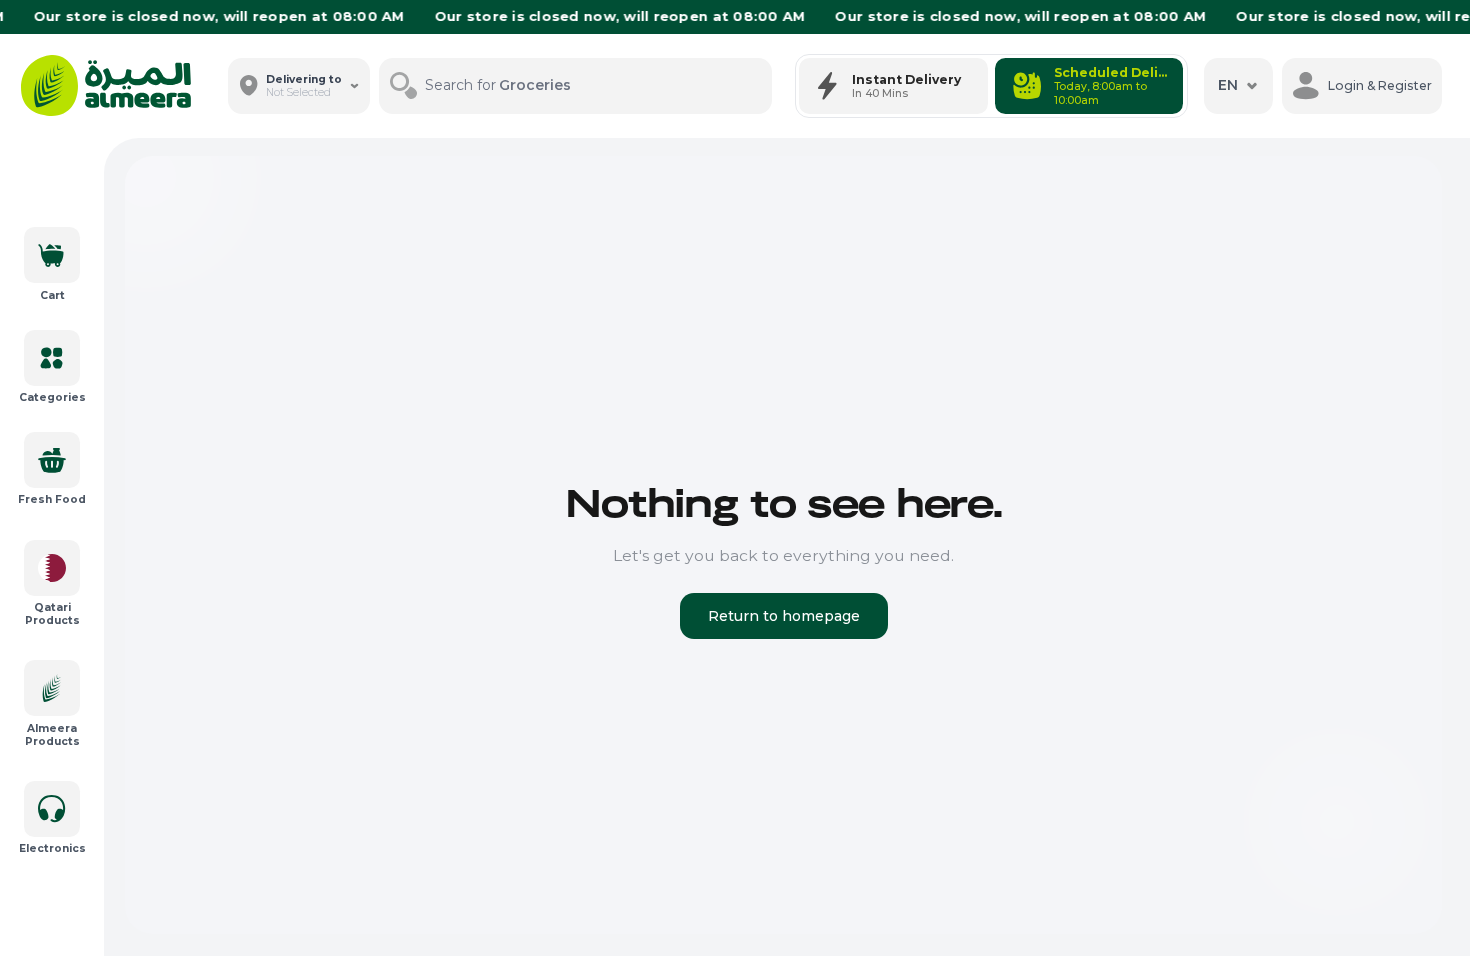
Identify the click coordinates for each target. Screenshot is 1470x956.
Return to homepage (784, 616)
